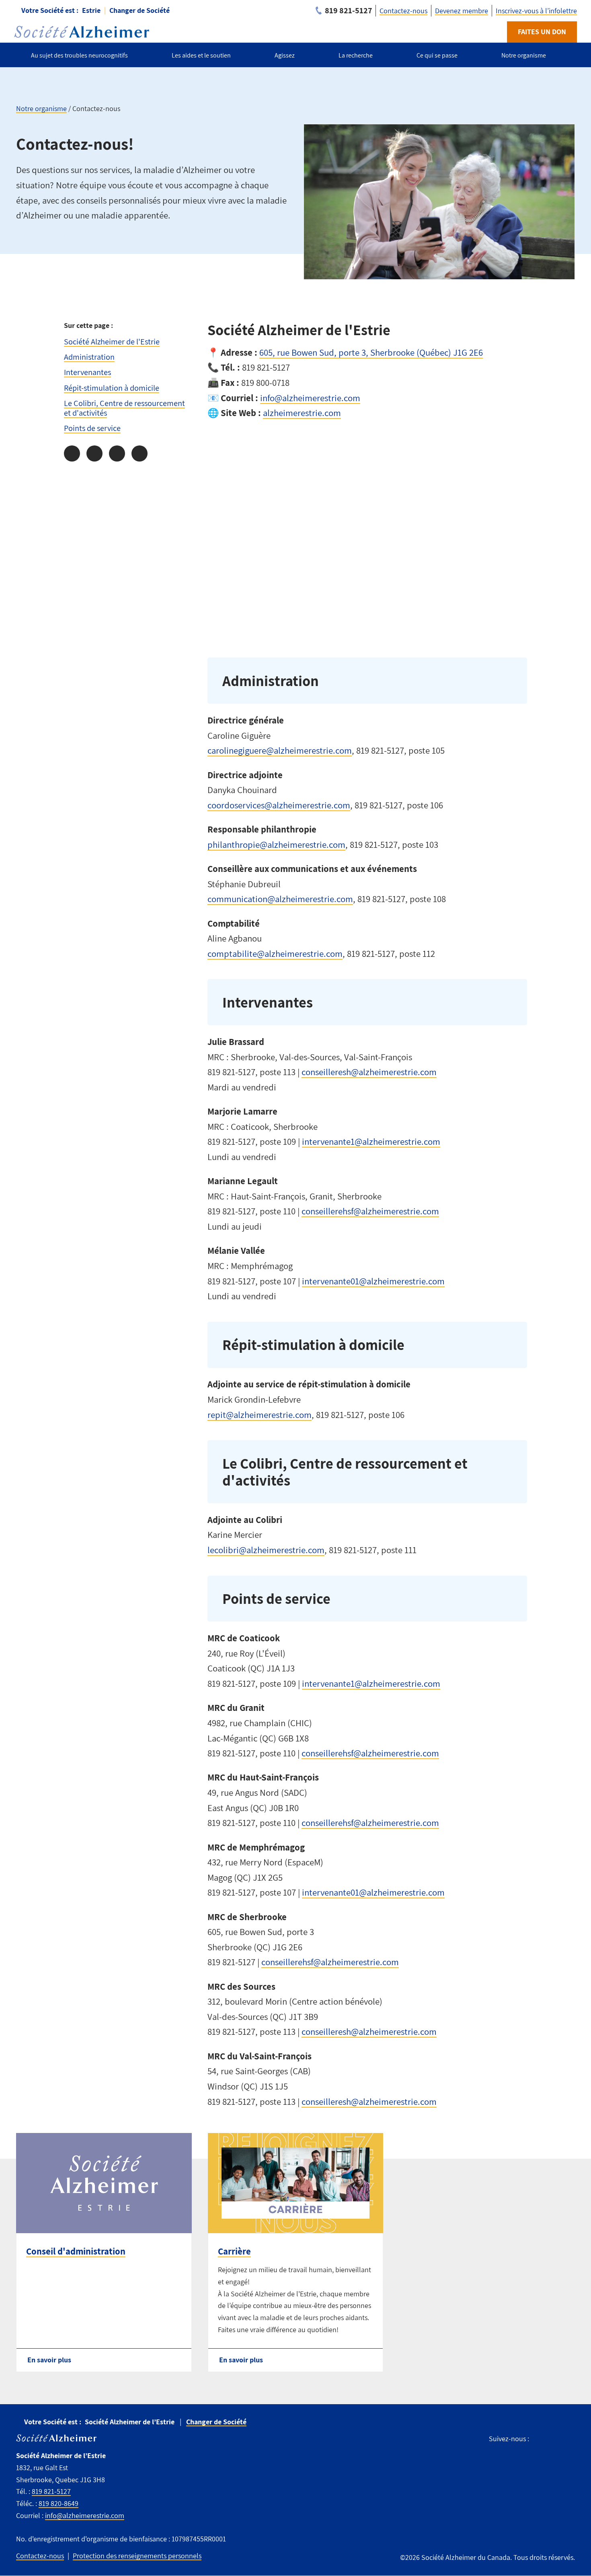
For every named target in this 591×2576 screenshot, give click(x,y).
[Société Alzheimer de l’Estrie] (82, 32)
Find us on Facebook (539, 2439)
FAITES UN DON (542, 32)
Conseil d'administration (76, 2251)
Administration (89, 357)
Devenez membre (462, 11)
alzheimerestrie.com (302, 413)
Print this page (140, 453)
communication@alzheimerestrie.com (280, 899)
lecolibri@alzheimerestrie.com (266, 1550)
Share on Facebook (72, 453)
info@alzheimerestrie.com (310, 398)
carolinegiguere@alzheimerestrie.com (280, 750)
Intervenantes (87, 372)
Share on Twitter (94, 453)
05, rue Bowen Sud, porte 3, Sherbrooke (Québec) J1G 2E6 (373, 352)
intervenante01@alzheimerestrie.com (373, 1281)
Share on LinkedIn (117, 453)
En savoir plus (49, 2360)
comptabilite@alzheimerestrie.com (275, 954)
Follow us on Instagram (553, 2439)
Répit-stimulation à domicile (112, 388)
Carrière (234, 2251)
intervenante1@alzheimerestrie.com (371, 1142)
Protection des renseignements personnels (137, 2556)
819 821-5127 (51, 2491)
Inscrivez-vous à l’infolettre (536, 11)
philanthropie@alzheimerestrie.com (276, 845)
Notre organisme (41, 108)
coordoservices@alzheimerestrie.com (279, 805)
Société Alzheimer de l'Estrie (112, 341)
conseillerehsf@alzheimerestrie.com (370, 1211)
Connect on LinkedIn (570, 2439)
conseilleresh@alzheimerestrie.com (369, 1072)
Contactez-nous (403, 11)
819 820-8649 (58, 2503)
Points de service (92, 428)
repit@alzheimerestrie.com (260, 1415)
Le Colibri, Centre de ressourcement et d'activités (124, 408)
